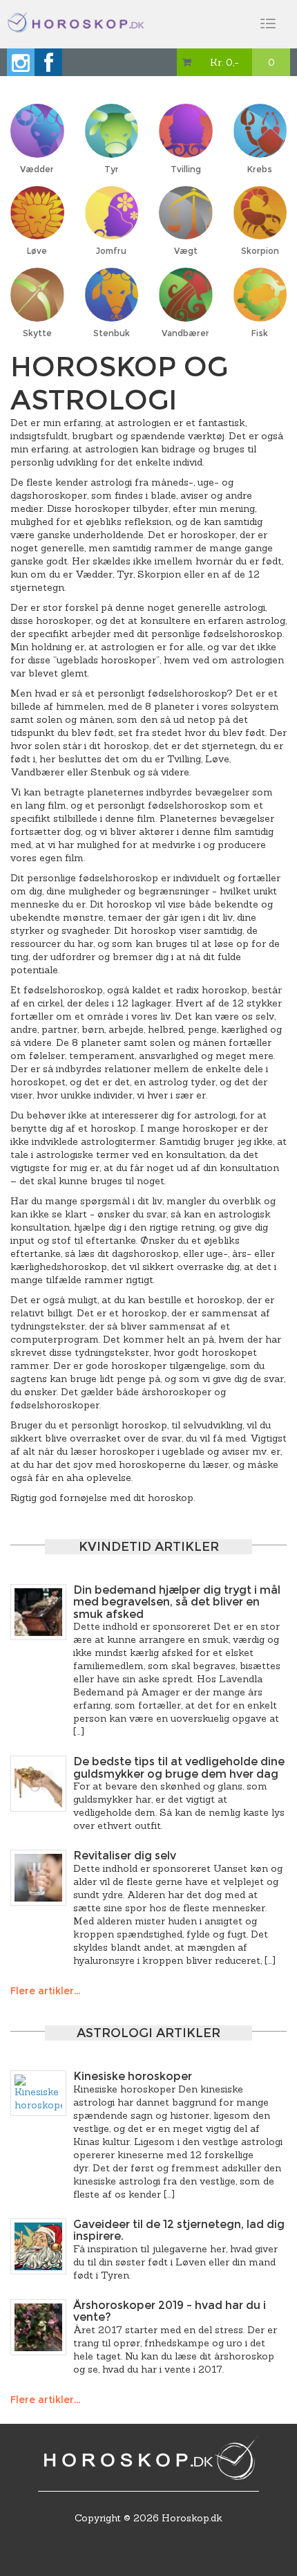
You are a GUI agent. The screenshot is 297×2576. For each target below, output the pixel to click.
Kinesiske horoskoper (133, 2076)
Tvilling (186, 169)
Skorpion (260, 251)
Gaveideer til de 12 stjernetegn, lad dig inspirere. (179, 2230)
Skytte (37, 333)
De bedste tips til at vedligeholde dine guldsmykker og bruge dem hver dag (179, 1768)
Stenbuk (112, 333)
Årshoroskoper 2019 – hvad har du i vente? (170, 2311)
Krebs (260, 169)
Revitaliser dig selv (125, 1856)
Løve (37, 251)
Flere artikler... (45, 1991)
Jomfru (111, 251)
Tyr (112, 169)
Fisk (260, 333)
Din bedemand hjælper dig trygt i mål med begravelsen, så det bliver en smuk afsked (177, 1602)
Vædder (37, 169)
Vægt (186, 251)
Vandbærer (185, 333)
